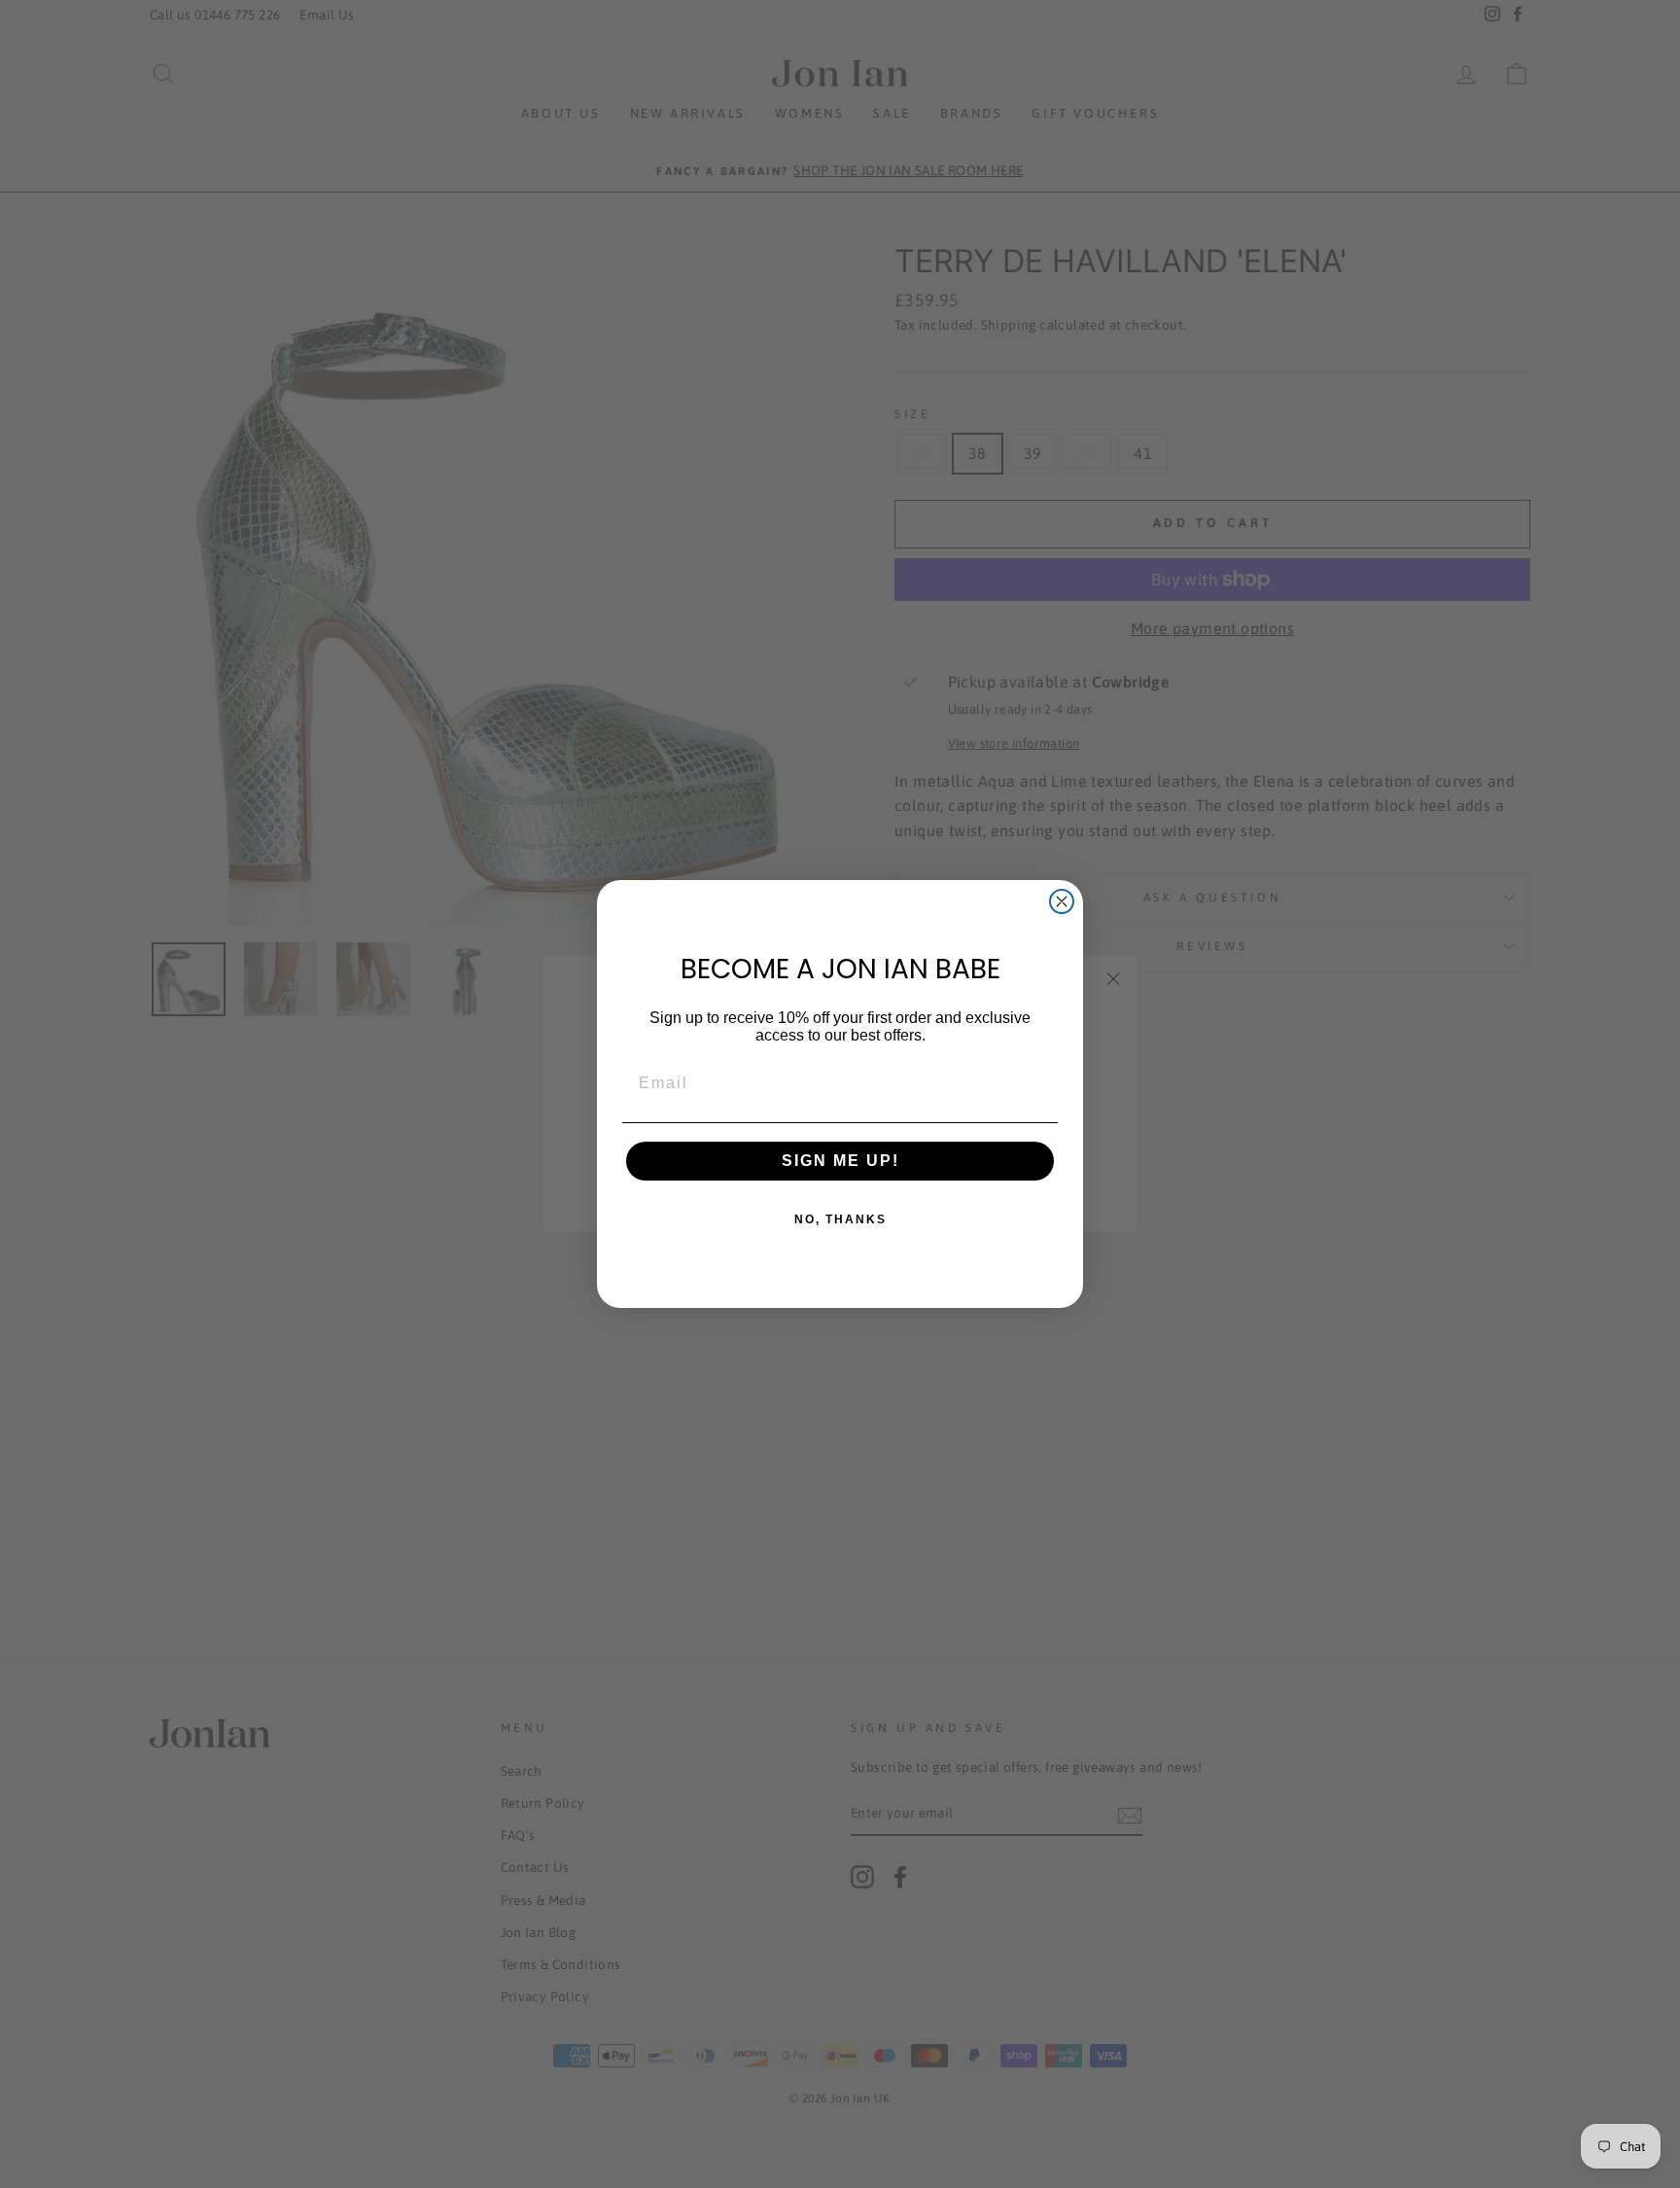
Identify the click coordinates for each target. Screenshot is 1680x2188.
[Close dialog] (1062, 901)
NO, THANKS (840, 1219)
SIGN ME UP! (840, 1161)
